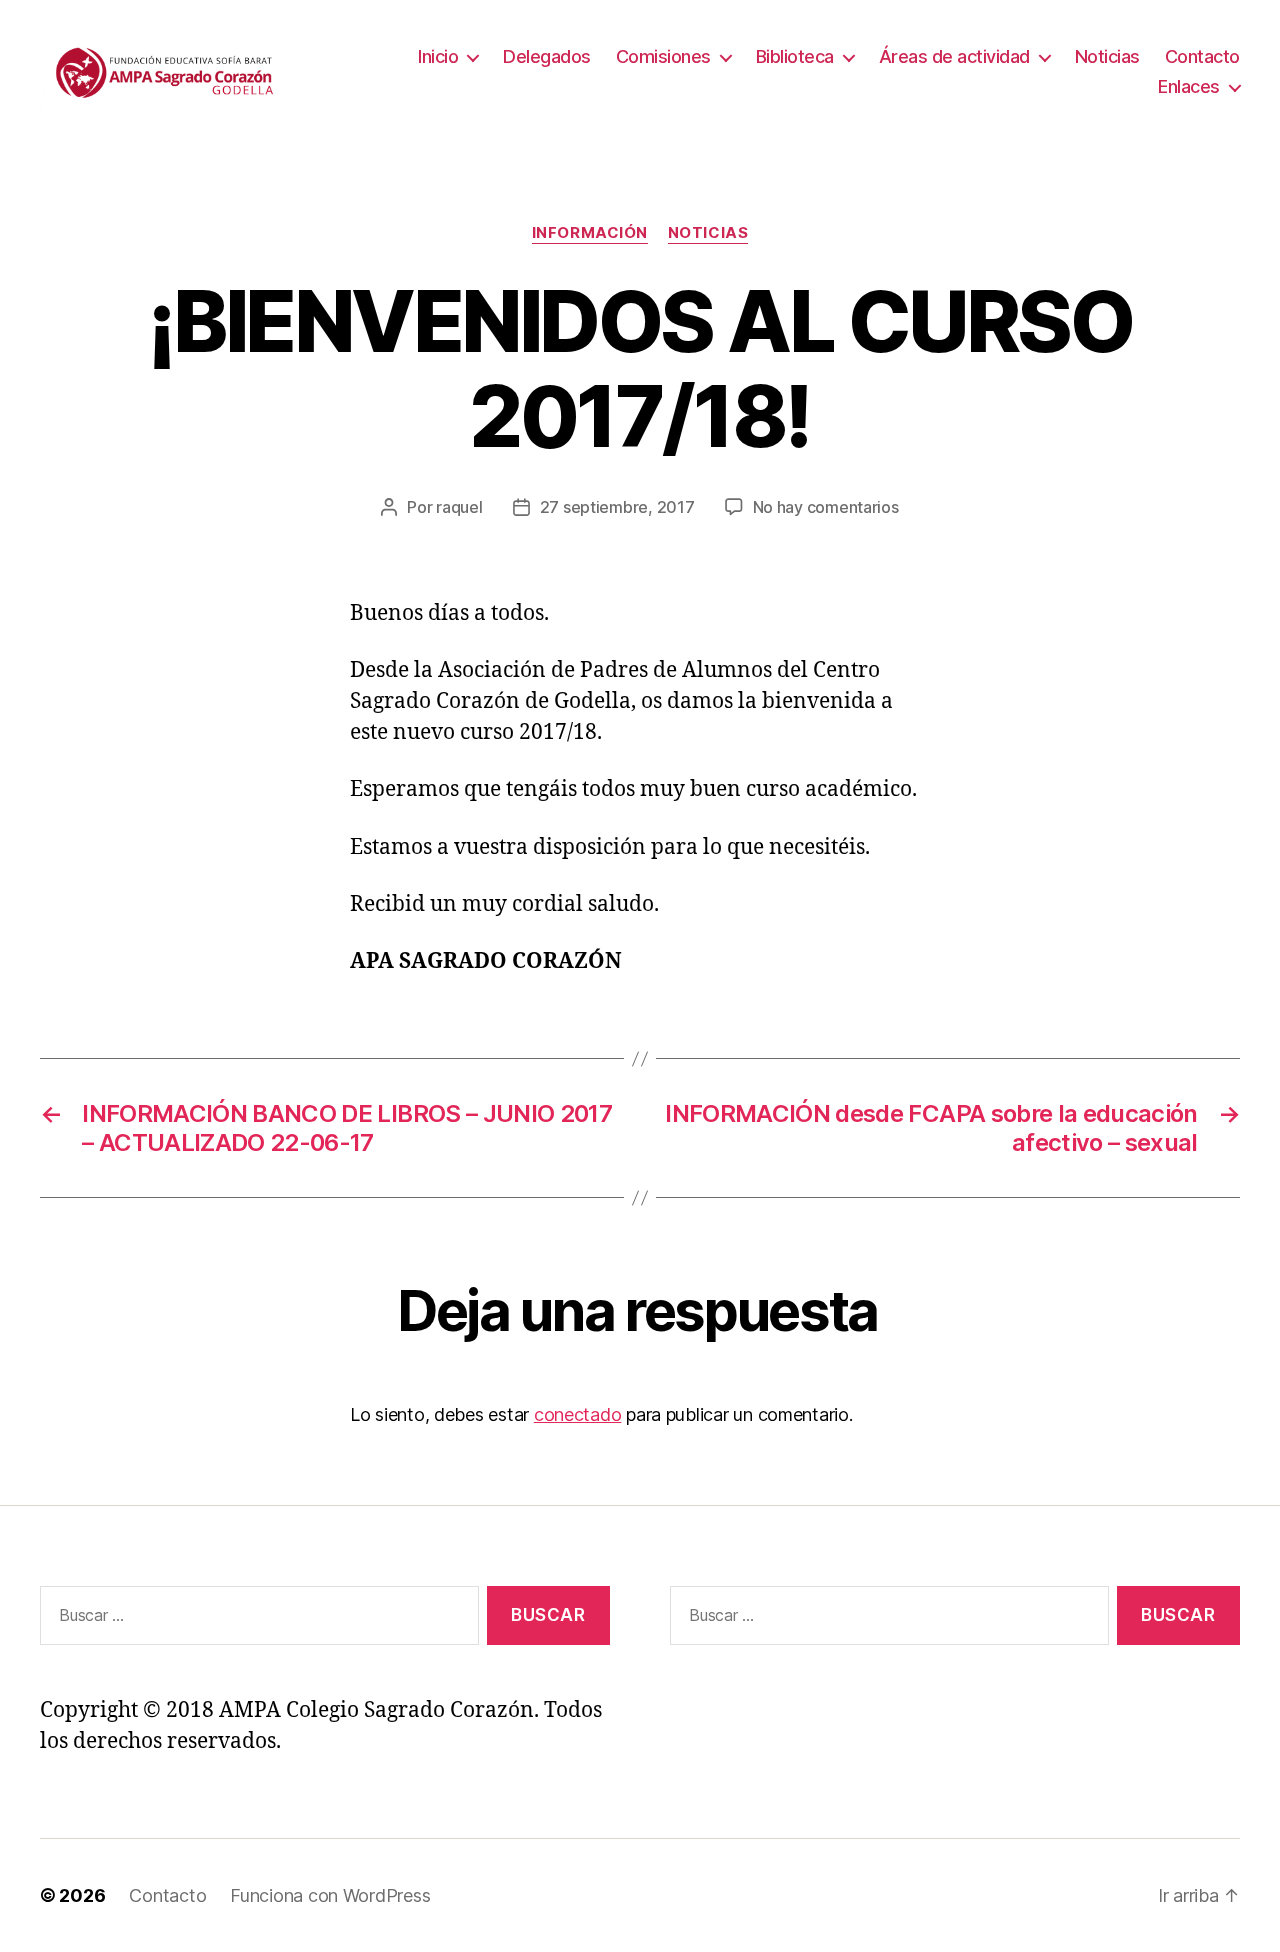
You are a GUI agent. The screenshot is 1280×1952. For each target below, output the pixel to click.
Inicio (438, 56)
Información (590, 233)
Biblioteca (795, 56)
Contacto (1202, 56)
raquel (459, 507)
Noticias (1107, 56)
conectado (578, 1414)
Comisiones (663, 56)
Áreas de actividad (954, 56)
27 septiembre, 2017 (617, 507)
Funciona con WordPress (330, 1895)
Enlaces (1189, 86)
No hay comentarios (826, 507)
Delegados (547, 56)
